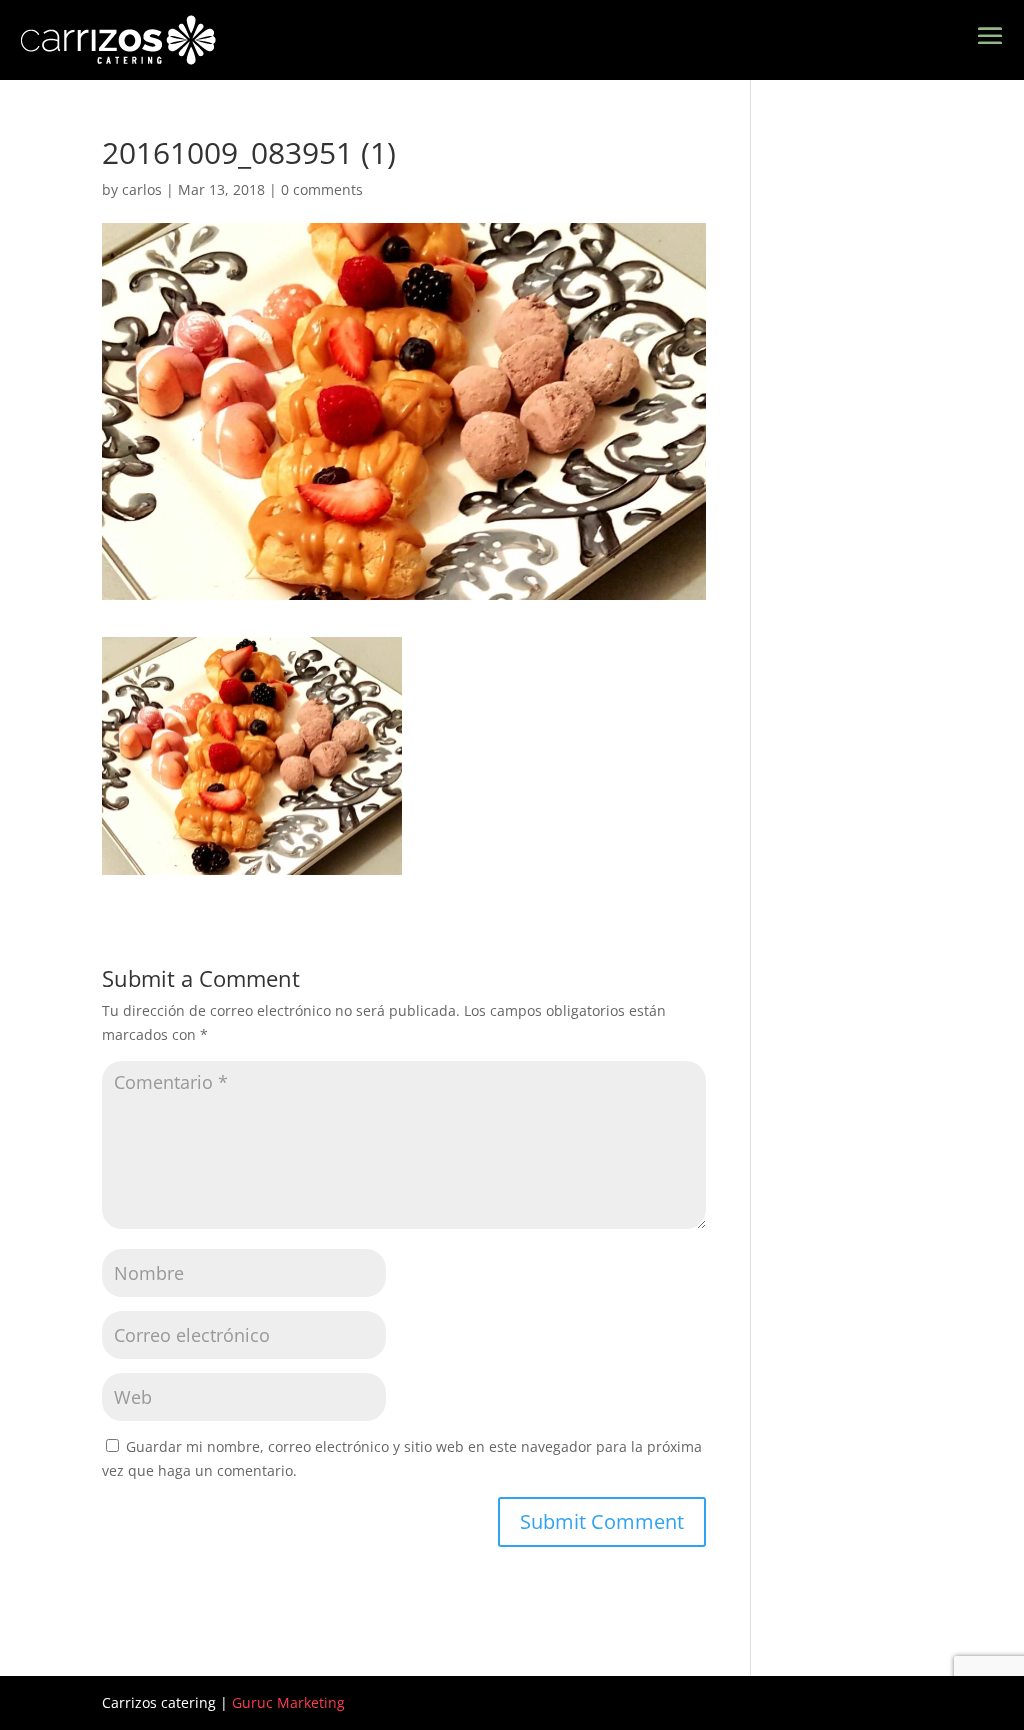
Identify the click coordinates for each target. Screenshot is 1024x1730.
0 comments (322, 189)
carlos (142, 189)
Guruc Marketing (288, 1702)
